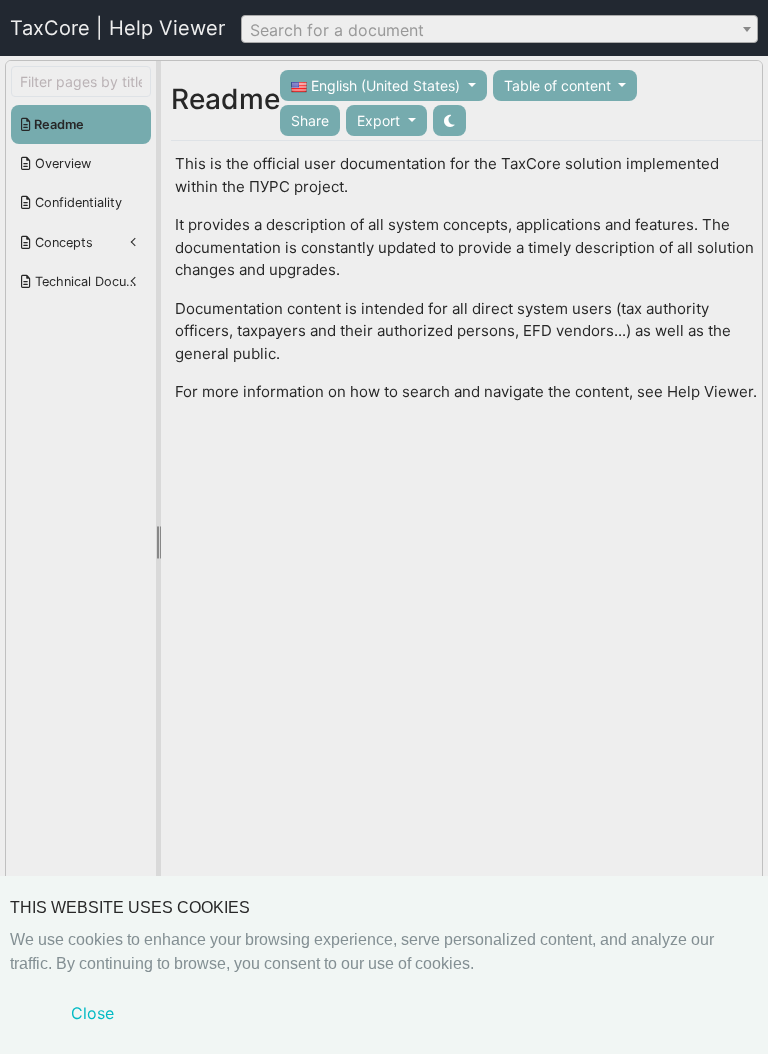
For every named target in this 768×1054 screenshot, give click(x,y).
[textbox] (499, 30)
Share (310, 120)
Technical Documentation (91, 281)
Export (380, 120)
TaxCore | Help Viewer (117, 28)
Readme (57, 124)
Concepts (62, 242)
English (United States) (385, 85)
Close (92, 1013)
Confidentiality (76, 202)
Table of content (559, 85)
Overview (61, 163)
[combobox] (499, 29)
